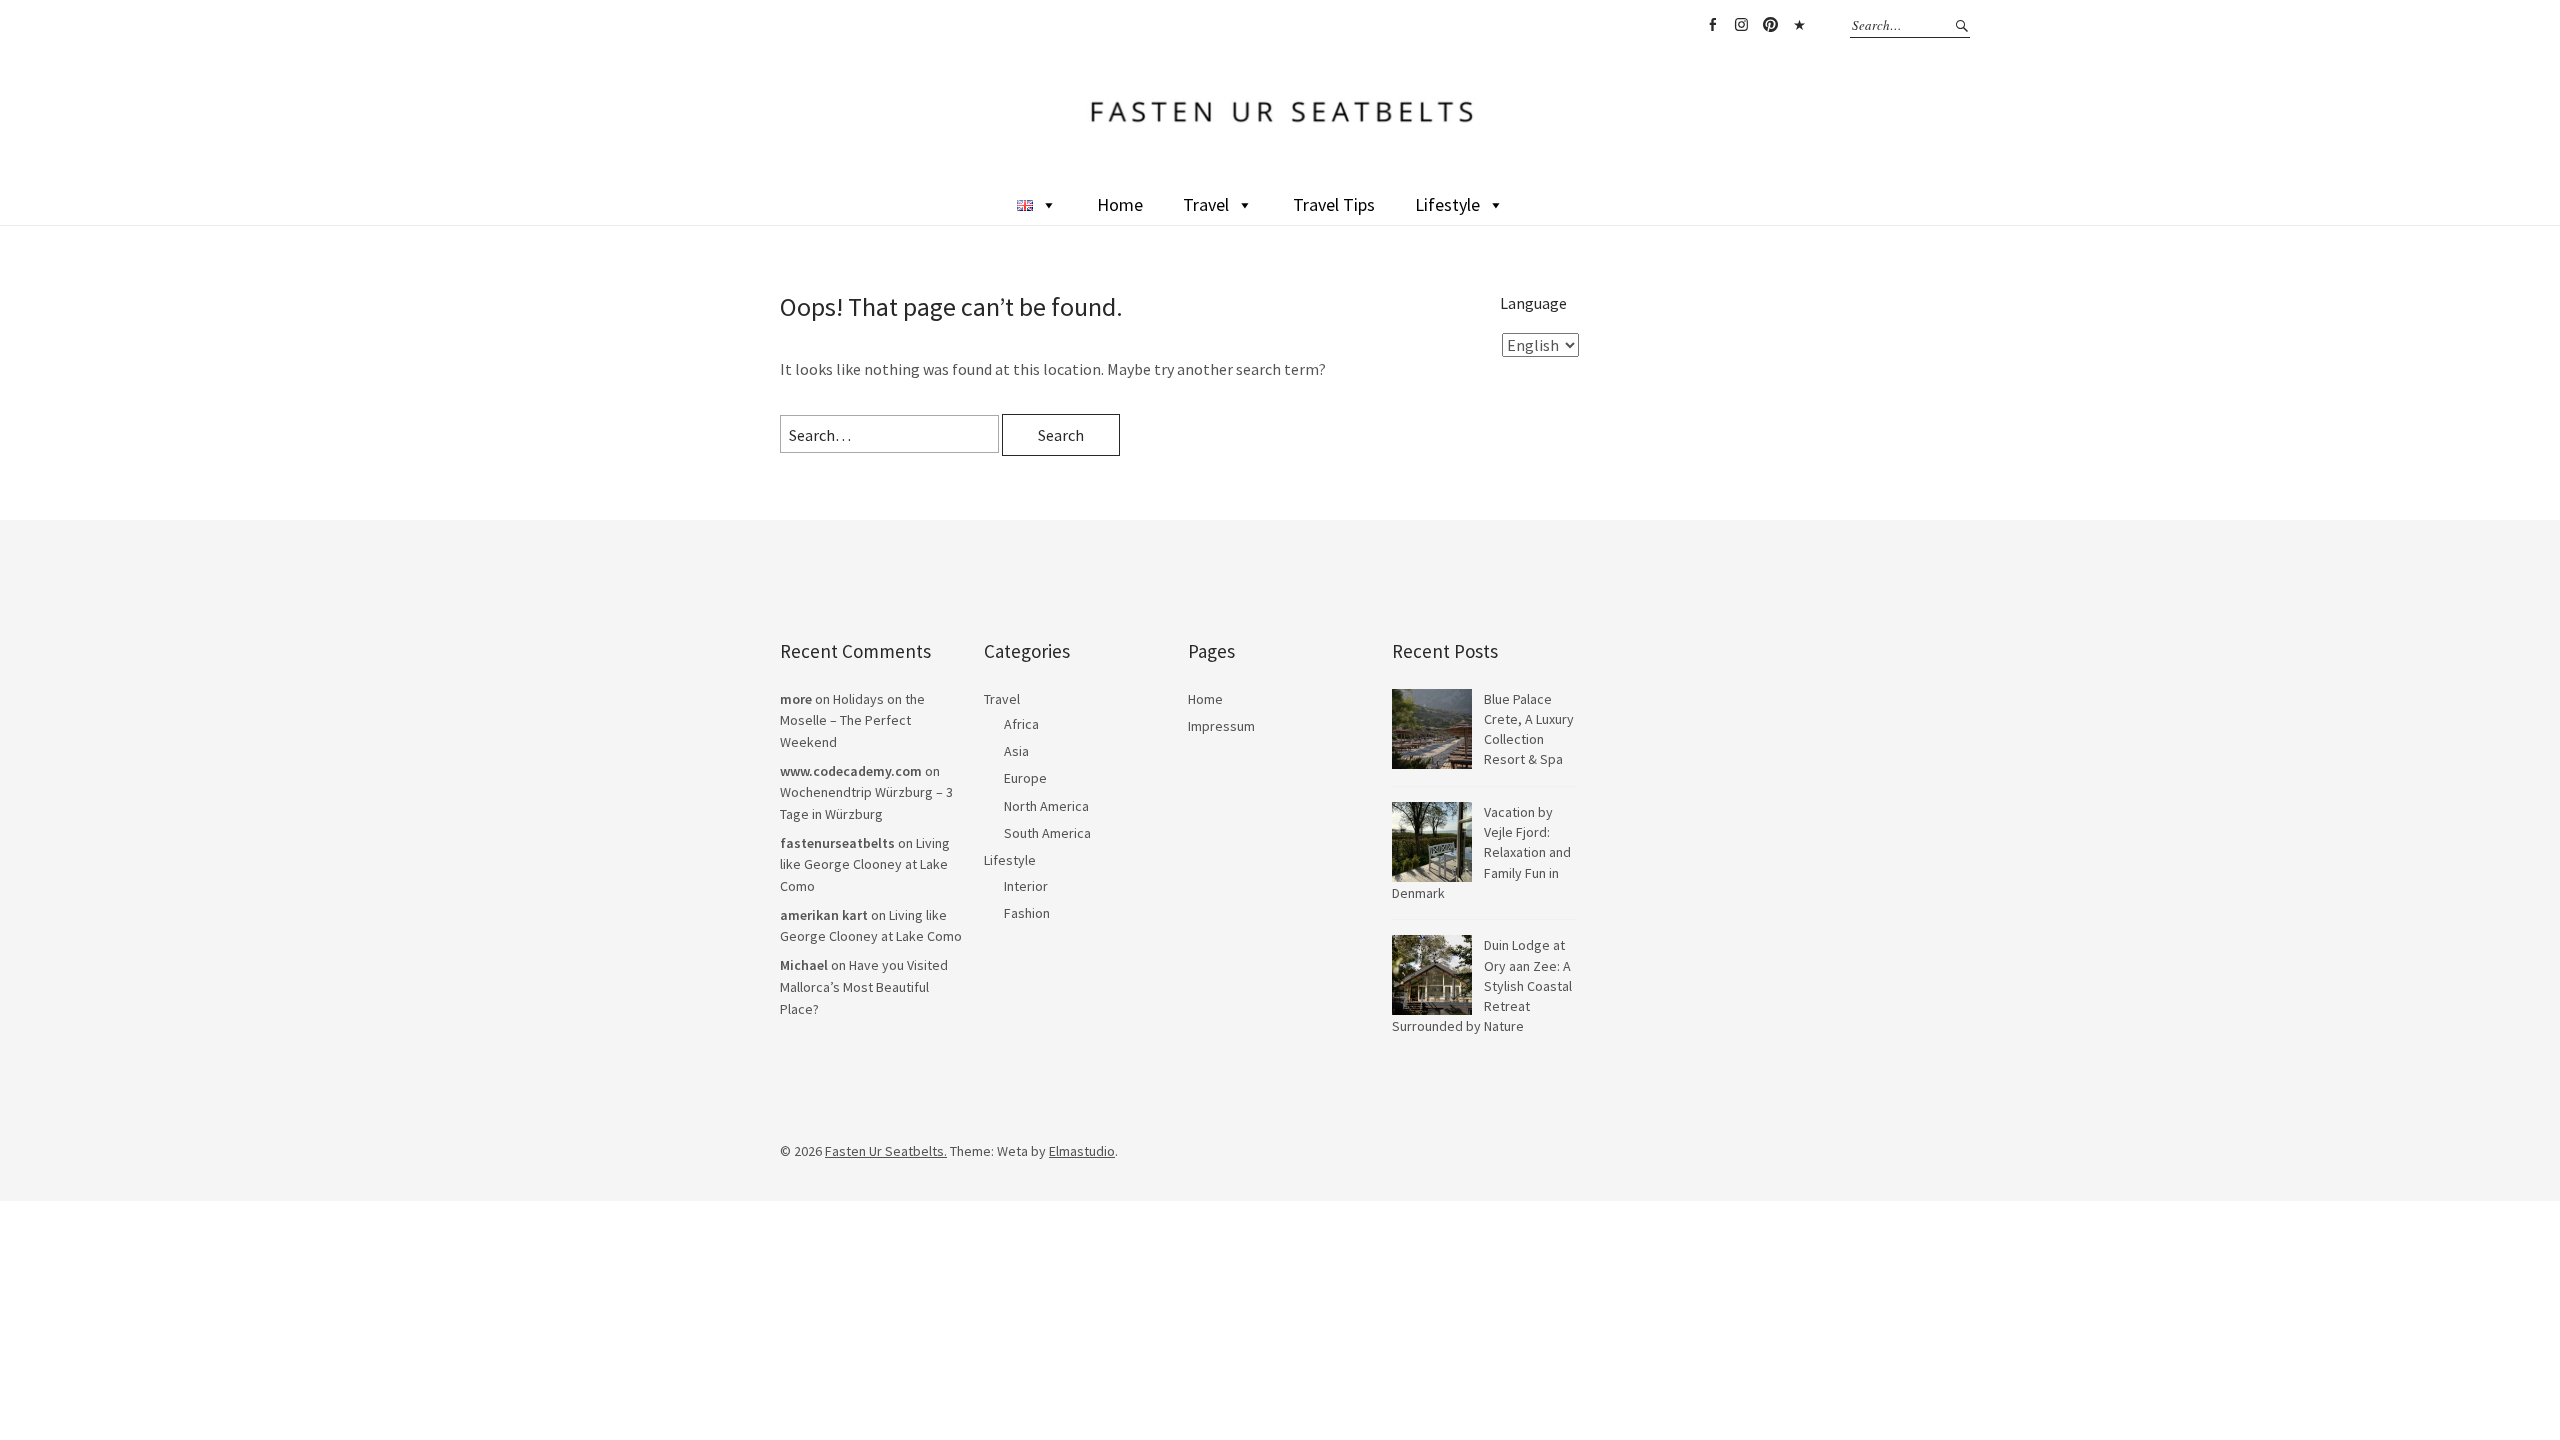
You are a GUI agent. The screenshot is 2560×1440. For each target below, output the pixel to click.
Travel (1206, 204)
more (796, 699)
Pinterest (1770, 25)
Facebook (1712, 25)
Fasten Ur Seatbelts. (886, 1151)
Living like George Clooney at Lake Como (865, 864)
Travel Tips (1334, 204)
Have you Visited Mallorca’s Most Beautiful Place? (864, 986)
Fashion (1027, 913)
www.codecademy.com (851, 771)
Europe (1025, 778)
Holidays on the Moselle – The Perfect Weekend (852, 720)
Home (1120, 204)
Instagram (1741, 25)
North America (1046, 806)
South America (1047, 833)
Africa (1021, 724)
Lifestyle (1447, 204)
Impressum (1221, 726)
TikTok (1799, 25)
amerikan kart (824, 915)
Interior (1026, 886)
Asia (1016, 751)
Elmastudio (1082, 1151)
